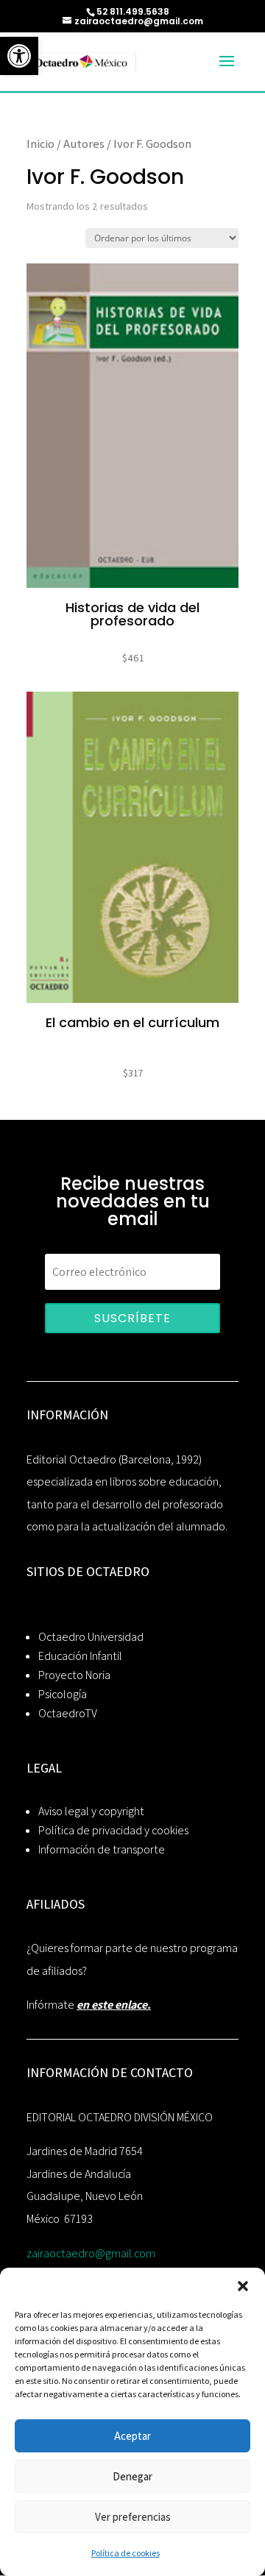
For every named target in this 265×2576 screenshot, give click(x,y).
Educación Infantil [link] (80, 1656)
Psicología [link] (63, 1694)
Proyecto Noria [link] (74, 1675)
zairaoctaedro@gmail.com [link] (91, 2253)
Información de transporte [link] (102, 1849)
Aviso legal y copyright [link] (91, 1811)
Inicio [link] (40, 143)
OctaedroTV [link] (68, 1713)
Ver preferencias (133, 2517)
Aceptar (132, 2436)
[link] (19, 56)
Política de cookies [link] (126, 2553)
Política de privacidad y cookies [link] (113, 1830)
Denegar (132, 2476)
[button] (243, 2286)
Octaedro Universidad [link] (91, 1637)
